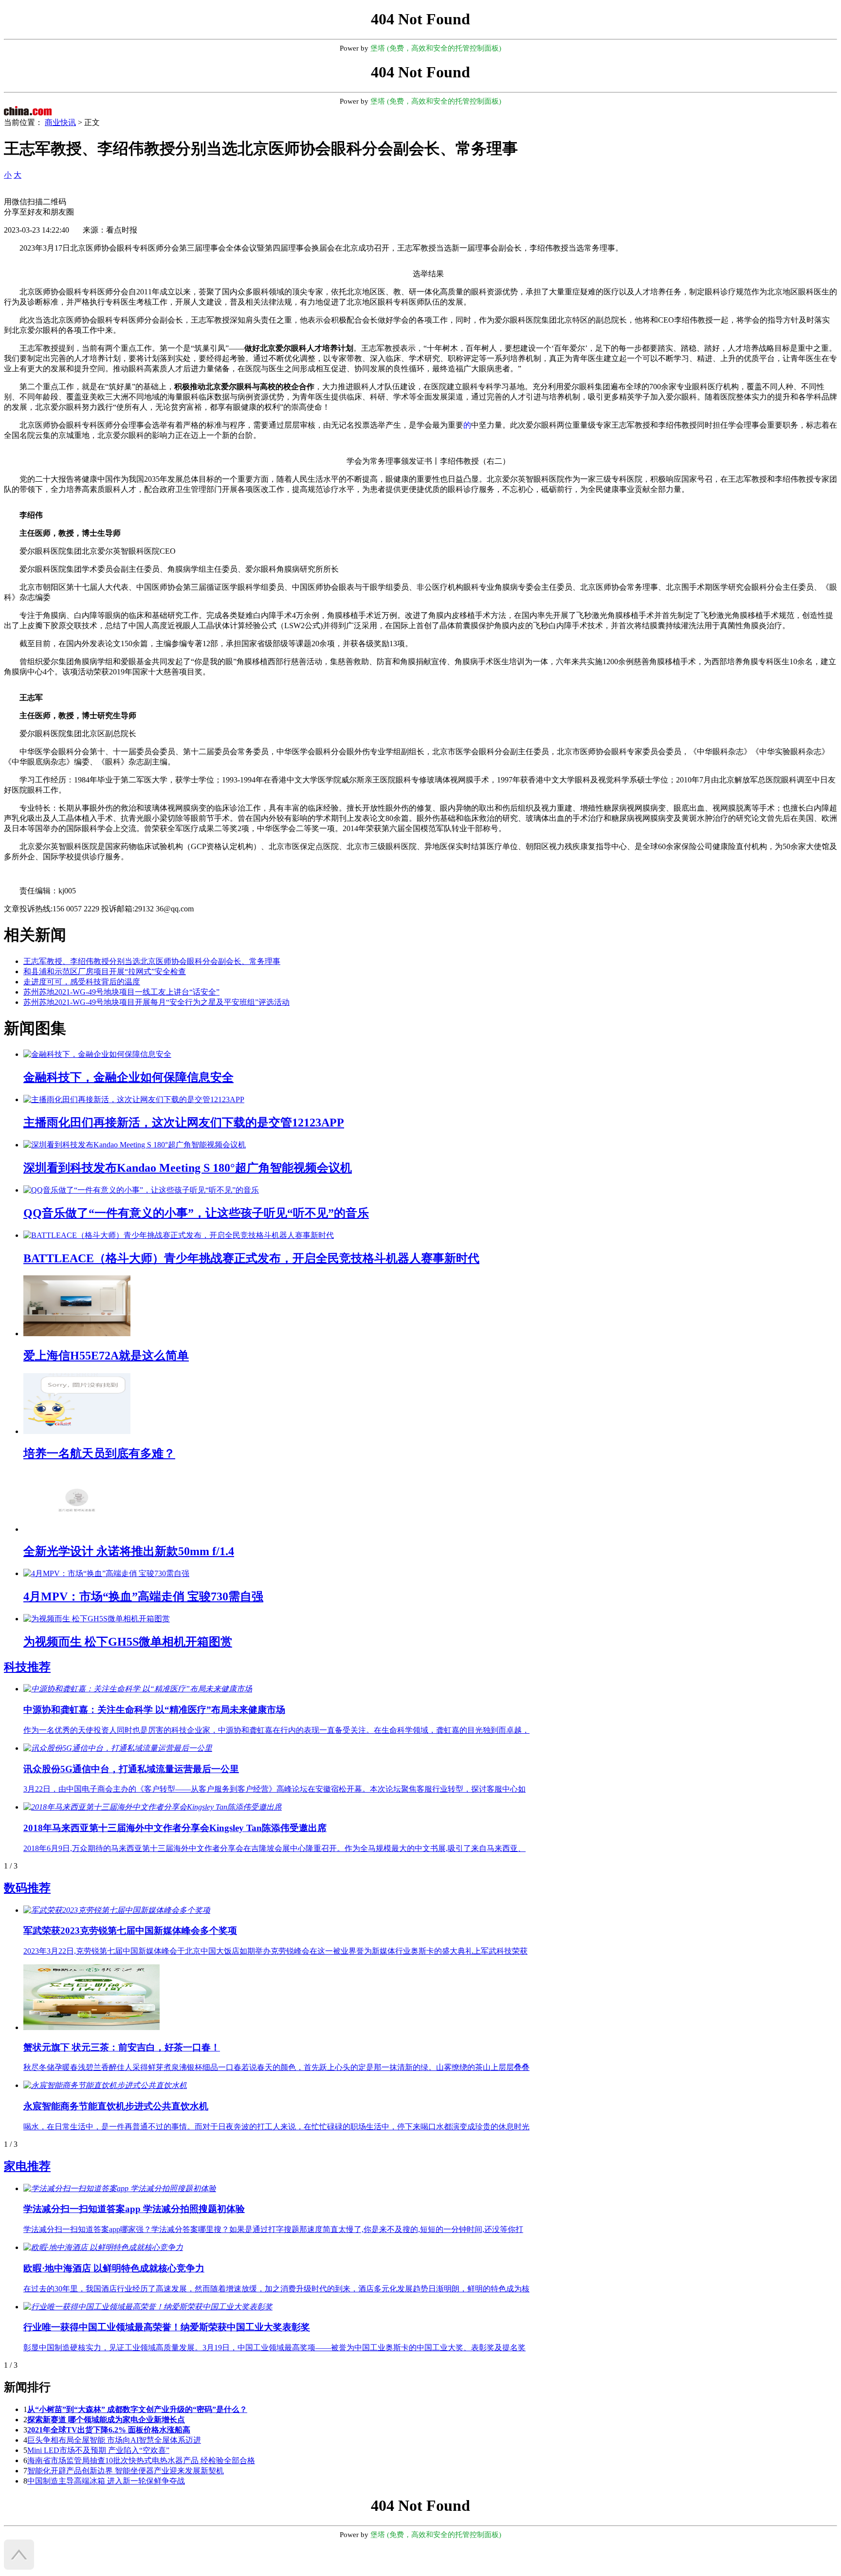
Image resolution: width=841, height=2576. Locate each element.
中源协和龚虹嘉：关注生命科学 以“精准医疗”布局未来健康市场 (154, 1710)
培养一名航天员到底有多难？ (99, 1453)
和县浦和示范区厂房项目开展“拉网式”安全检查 (105, 971)
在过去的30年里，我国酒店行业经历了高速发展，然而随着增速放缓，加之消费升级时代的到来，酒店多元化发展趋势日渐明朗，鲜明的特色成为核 (276, 2289)
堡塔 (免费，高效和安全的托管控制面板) (436, 48)
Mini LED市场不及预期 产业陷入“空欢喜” (98, 2450)
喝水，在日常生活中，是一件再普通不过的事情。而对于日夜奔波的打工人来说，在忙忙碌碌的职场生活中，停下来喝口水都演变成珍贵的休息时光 (276, 2127)
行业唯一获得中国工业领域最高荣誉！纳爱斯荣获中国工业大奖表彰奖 (167, 2327)
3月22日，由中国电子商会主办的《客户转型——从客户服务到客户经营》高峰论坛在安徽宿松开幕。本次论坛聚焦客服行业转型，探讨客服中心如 (274, 1789)
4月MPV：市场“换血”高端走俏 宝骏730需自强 (143, 1596)
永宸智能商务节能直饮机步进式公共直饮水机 (116, 2106)
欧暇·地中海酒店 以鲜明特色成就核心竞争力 (114, 2268)
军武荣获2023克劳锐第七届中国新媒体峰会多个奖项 (130, 1931)
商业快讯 (60, 122)
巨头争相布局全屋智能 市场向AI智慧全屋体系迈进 (114, 2440)
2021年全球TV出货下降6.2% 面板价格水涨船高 (109, 2430)
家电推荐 (27, 2166)
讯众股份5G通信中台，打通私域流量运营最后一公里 (131, 1769)
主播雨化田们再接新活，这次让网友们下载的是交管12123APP (184, 1123)
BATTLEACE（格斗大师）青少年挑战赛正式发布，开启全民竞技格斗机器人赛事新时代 (251, 1258)
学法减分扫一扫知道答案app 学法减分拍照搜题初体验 (134, 2209)
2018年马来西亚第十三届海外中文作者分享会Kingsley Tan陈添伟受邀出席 (175, 1828)
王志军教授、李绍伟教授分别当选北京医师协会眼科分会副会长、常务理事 (152, 961)
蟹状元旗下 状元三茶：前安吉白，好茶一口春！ (122, 2047)
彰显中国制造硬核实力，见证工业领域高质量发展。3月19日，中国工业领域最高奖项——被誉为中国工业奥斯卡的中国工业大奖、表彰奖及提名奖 (274, 2348)
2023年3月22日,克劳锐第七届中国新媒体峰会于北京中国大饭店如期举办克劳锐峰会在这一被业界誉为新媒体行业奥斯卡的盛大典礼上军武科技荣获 (275, 1951)
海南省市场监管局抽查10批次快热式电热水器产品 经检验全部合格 (141, 2460)
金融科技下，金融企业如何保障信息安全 (128, 1077)
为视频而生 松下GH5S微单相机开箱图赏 (128, 1642)
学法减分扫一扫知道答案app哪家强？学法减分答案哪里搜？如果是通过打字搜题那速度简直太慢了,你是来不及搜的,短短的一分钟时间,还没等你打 (273, 2229)
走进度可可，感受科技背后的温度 (82, 982)
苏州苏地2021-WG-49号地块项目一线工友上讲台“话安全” (121, 992)
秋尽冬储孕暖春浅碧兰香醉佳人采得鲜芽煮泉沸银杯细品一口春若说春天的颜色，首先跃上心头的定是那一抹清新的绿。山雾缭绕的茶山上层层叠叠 (276, 2067)
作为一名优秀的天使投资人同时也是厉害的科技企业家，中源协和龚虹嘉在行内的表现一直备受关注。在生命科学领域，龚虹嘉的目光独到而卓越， (276, 1730)
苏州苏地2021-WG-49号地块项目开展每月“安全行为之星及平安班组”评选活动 (156, 1002)
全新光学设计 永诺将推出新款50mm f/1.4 (129, 1551)
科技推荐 (27, 1667)
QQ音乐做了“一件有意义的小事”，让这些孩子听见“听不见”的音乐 (196, 1213)
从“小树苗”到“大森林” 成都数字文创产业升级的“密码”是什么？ (137, 2409)
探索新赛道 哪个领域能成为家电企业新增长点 (106, 2420)
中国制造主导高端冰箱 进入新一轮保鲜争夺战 (106, 2481)
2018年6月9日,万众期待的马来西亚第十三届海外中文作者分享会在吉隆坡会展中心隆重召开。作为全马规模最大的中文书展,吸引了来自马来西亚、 (274, 1848)
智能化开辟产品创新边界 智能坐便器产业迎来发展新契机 (126, 2471)
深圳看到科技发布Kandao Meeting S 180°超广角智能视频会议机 (188, 1168)
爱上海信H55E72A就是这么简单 (106, 1356)
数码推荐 (27, 1888)
